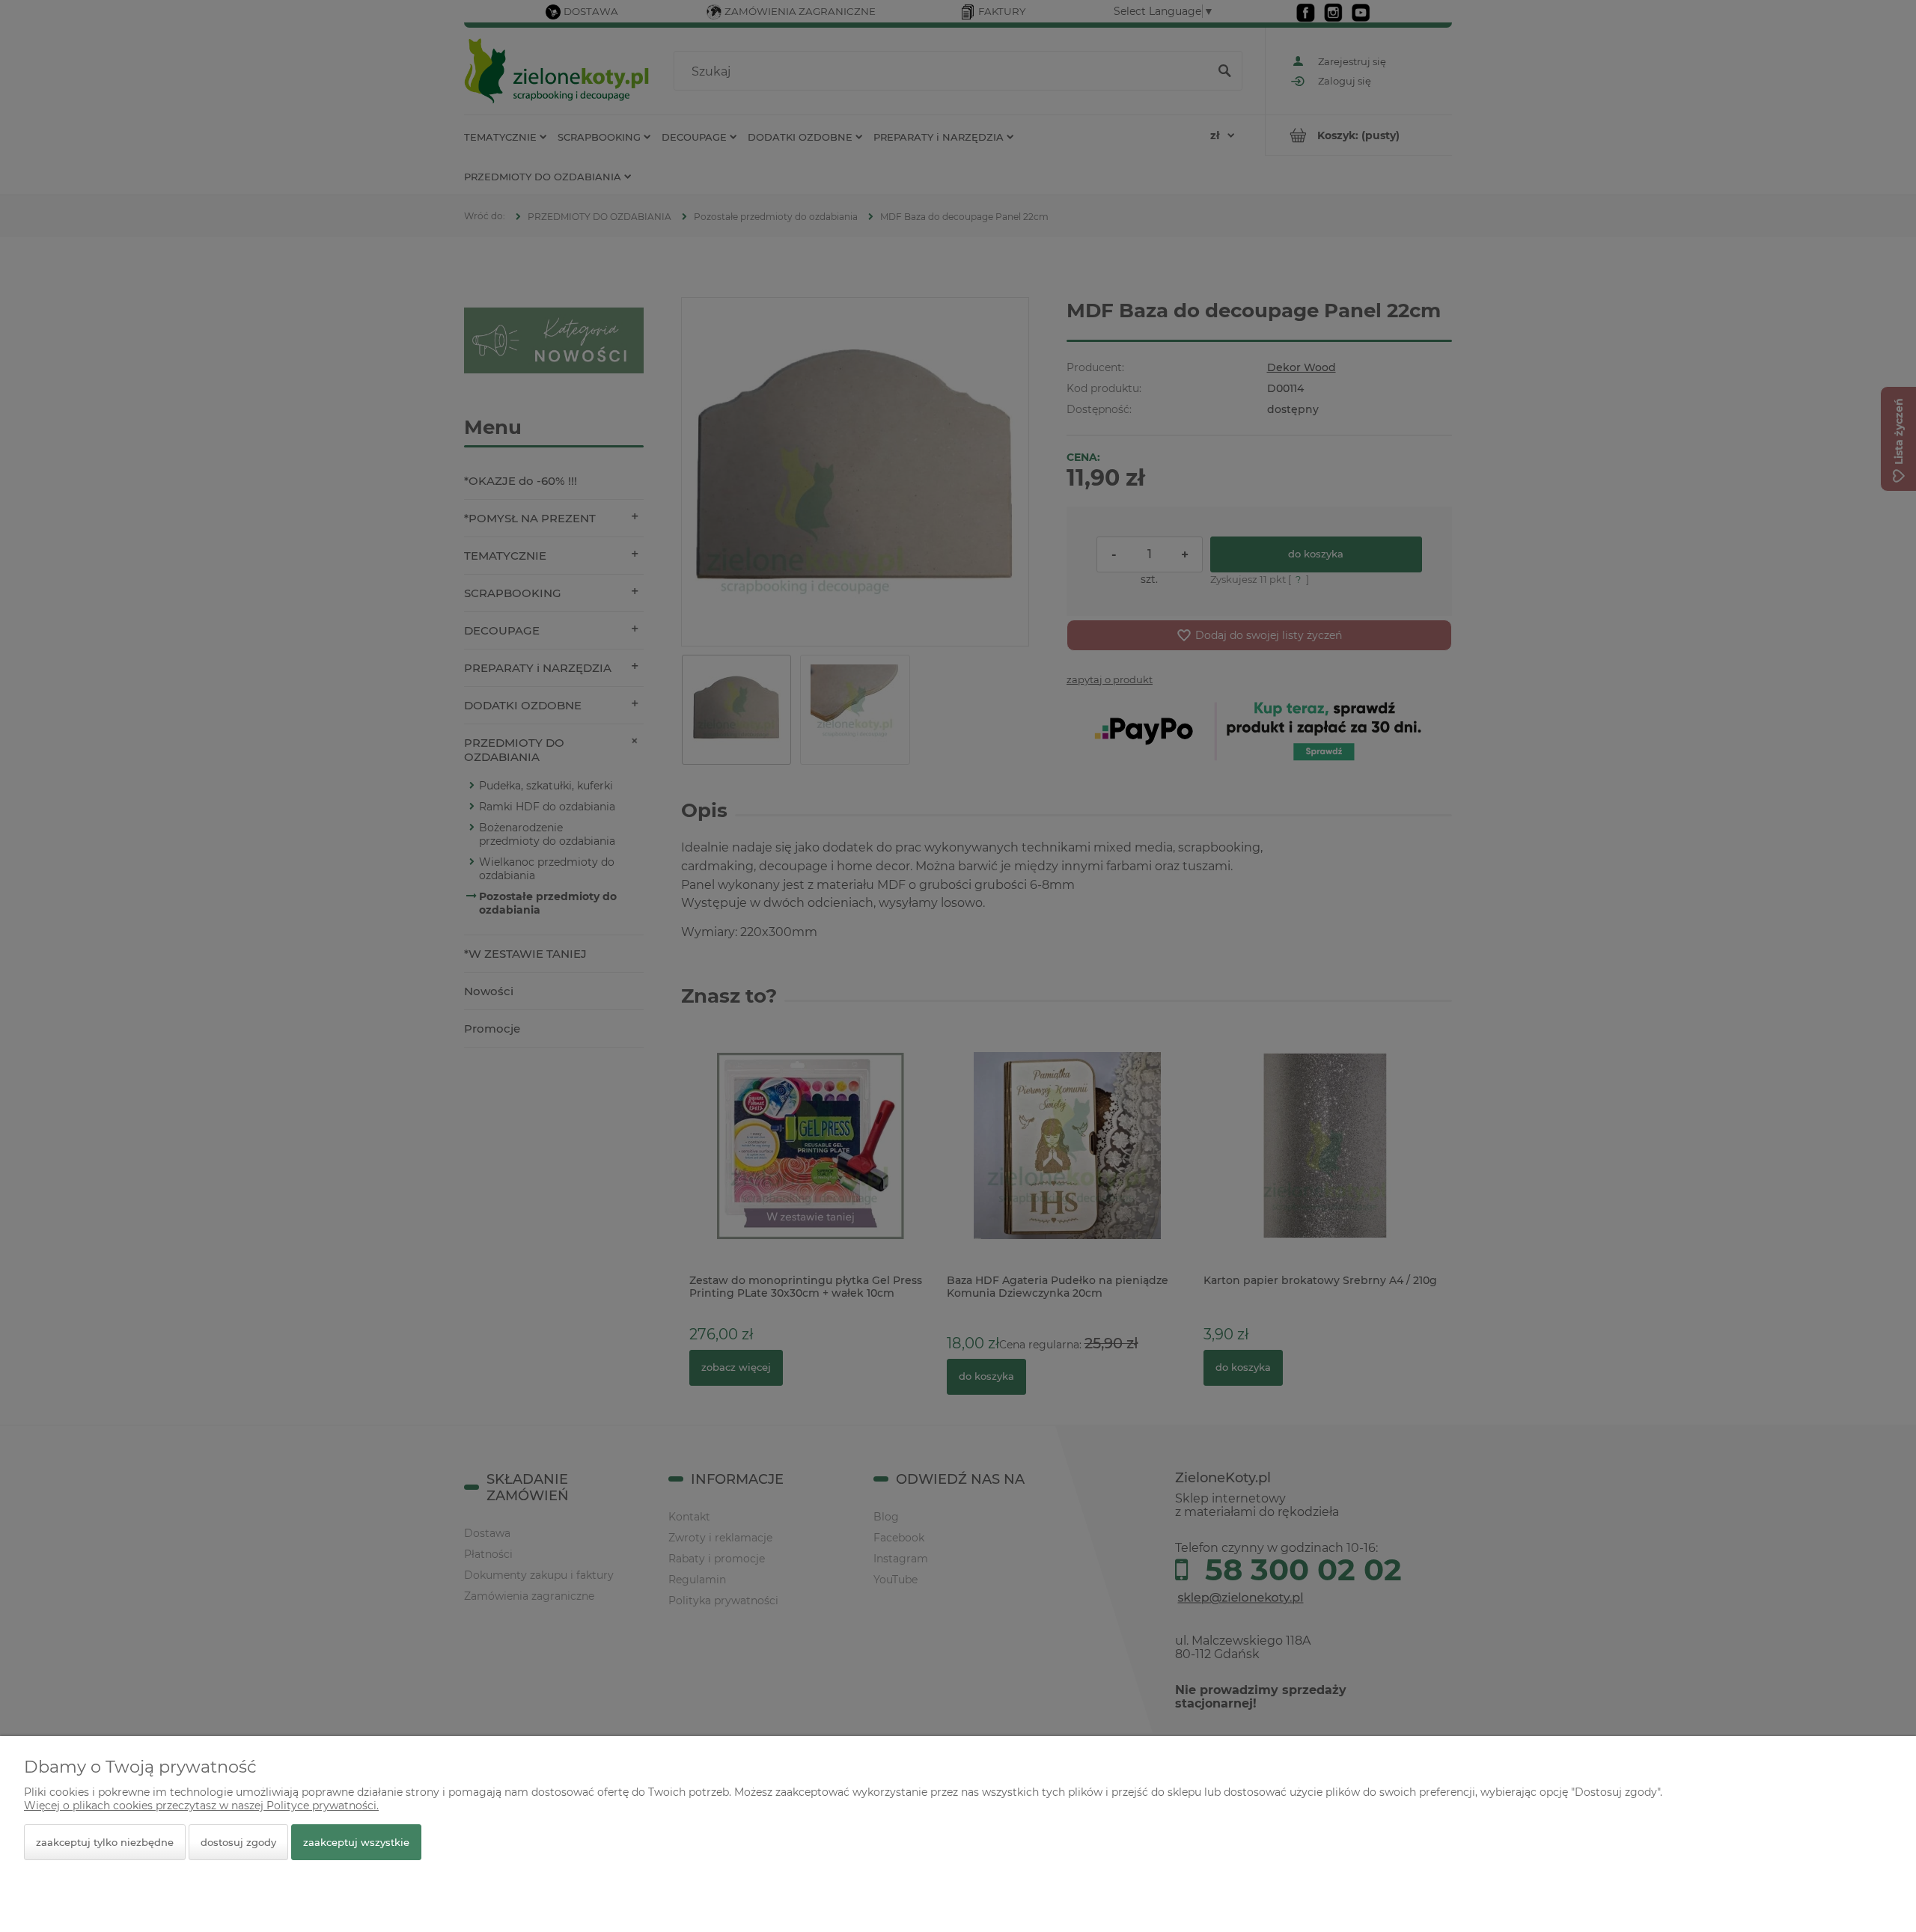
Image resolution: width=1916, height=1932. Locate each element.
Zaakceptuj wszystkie (356, 1842)
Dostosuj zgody (238, 1842)
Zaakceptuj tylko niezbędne (105, 1842)
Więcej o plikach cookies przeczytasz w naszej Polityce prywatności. (201, 1806)
